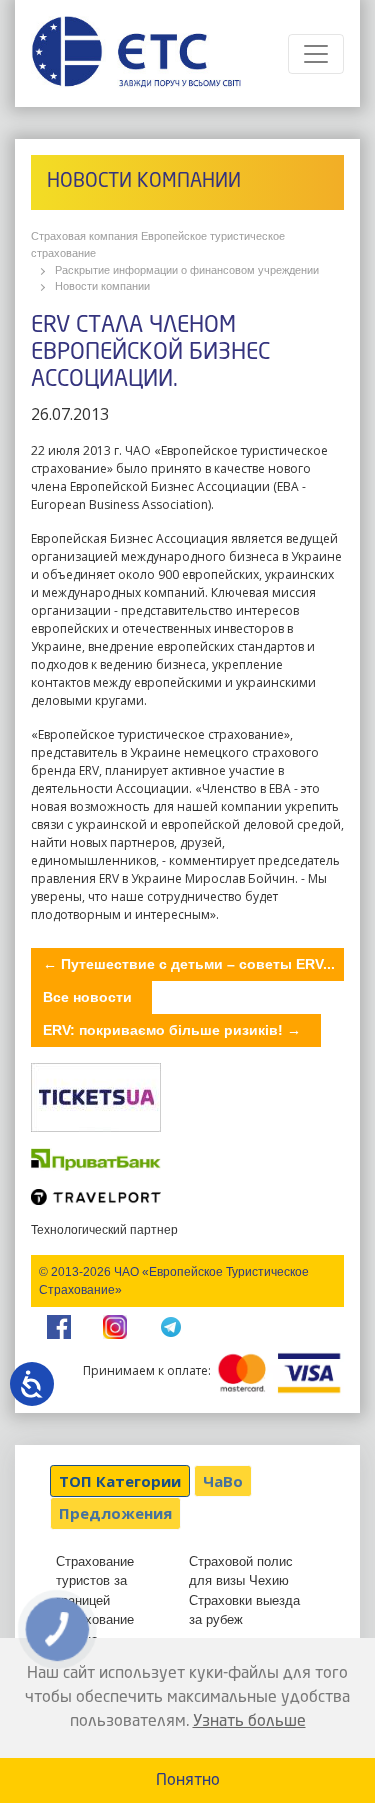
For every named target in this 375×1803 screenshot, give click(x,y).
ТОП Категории (120, 1481)
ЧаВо (223, 1481)
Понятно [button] (188, 1781)
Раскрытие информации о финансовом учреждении (187, 270)
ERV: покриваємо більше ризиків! (172, 1030)
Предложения (115, 1513)
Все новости (87, 997)
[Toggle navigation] (316, 54)
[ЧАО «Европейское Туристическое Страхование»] (136, 53)
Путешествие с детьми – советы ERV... (189, 964)
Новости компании (102, 286)
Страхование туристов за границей (95, 1581)
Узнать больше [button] (249, 1722)
